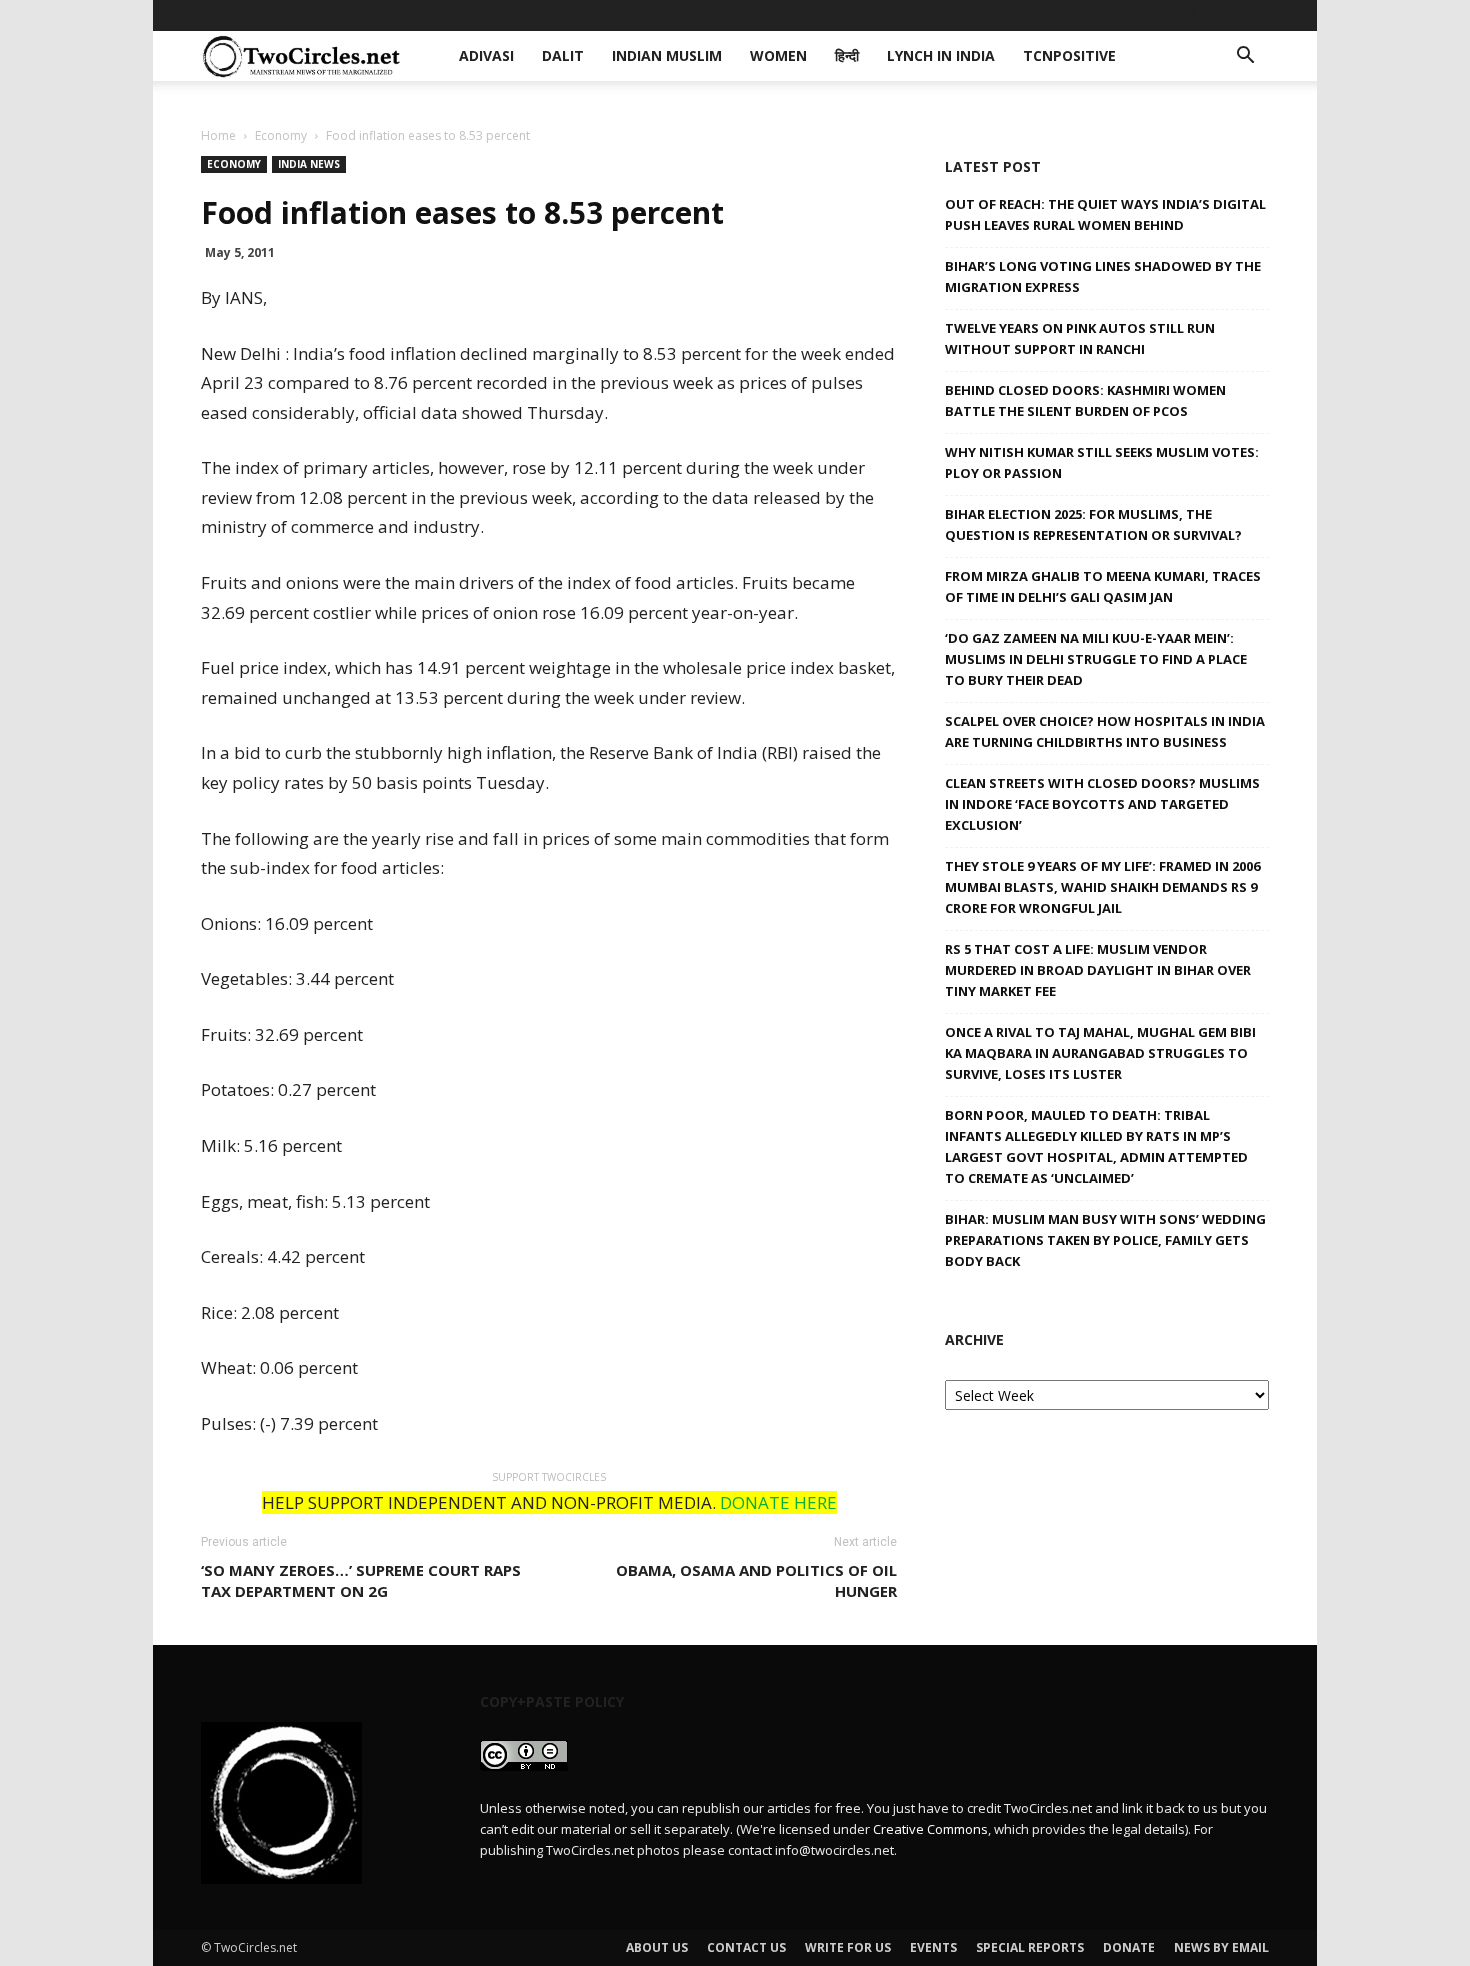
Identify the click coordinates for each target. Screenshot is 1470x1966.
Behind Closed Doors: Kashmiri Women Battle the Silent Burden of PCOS (1085, 400)
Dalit (567, 14)
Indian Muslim (659, 14)
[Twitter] (1221, 15)
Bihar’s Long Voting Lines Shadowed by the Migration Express (1103, 276)
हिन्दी (822, 14)
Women (760, 14)
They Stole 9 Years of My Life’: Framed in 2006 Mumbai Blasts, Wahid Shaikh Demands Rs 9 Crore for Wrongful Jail (1102, 887)
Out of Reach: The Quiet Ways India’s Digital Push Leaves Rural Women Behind (1105, 214)
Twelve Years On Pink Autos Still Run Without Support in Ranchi (1080, 338)
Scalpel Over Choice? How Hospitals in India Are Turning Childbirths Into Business (1105, 731)
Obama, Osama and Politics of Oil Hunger (756, 1580)
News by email (1221, 1947)
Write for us (848, 1947)
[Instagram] (1188, 15)
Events (933, 1947)
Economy (281, 135)
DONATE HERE (778, 1502)
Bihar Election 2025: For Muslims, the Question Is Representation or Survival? (1093, 524)
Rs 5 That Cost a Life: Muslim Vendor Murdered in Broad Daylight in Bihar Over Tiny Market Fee (1098, 970)
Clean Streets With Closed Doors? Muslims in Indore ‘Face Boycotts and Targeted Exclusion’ (1102, 804)
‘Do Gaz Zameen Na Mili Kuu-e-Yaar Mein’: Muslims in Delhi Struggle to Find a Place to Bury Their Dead (1096, 659)
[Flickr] (1155, 15)
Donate (1129, 1947)
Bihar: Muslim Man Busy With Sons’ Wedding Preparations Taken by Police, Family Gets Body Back (1105, 1240)
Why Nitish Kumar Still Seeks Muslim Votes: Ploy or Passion (1102, 462)
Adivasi (502, 14)
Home (218, 135)
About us (657, 1947)
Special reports (1030, 1947)
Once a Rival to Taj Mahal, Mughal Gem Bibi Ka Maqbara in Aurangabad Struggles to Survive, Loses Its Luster (1100, 1053)
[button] (1245, 57)
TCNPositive (1028, 14)
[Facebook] (1122, 15)
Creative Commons (930, 1829)
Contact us (746, 1947)
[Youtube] (1254, 15)
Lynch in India (909, 14)
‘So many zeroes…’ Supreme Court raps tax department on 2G (361, 1580)
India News (309, 164)
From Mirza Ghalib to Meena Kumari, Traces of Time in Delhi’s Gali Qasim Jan (1103, 586)
